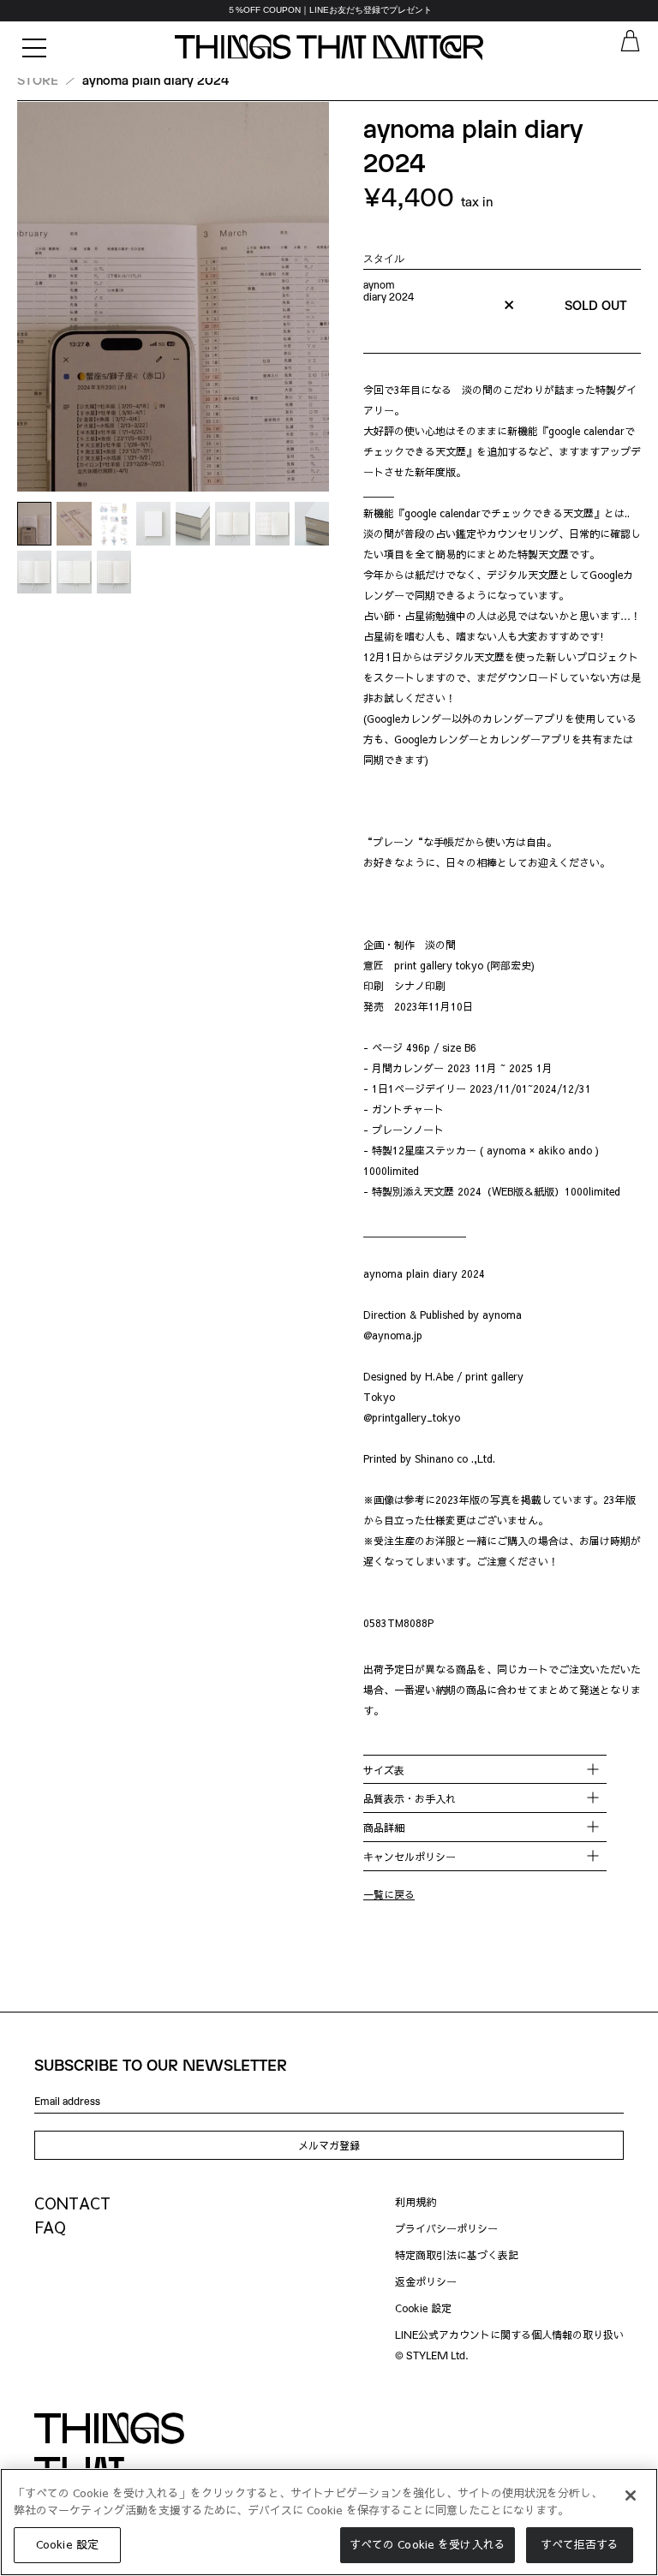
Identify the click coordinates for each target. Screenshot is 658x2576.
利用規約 (416, 2202)
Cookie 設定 (423, 2308)
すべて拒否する (580, 2544)
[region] (329, 11)
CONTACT (72, 2203)
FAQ (50, 2227)
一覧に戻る (389, 1894)
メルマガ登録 (329, 2145)
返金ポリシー (426, 2281)
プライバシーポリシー (446, 2228)
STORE (38, 80)
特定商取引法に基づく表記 (457, 2255)
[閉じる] (631, 2495)
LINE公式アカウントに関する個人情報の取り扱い (509, 2334)
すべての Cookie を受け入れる (428, 2544)
